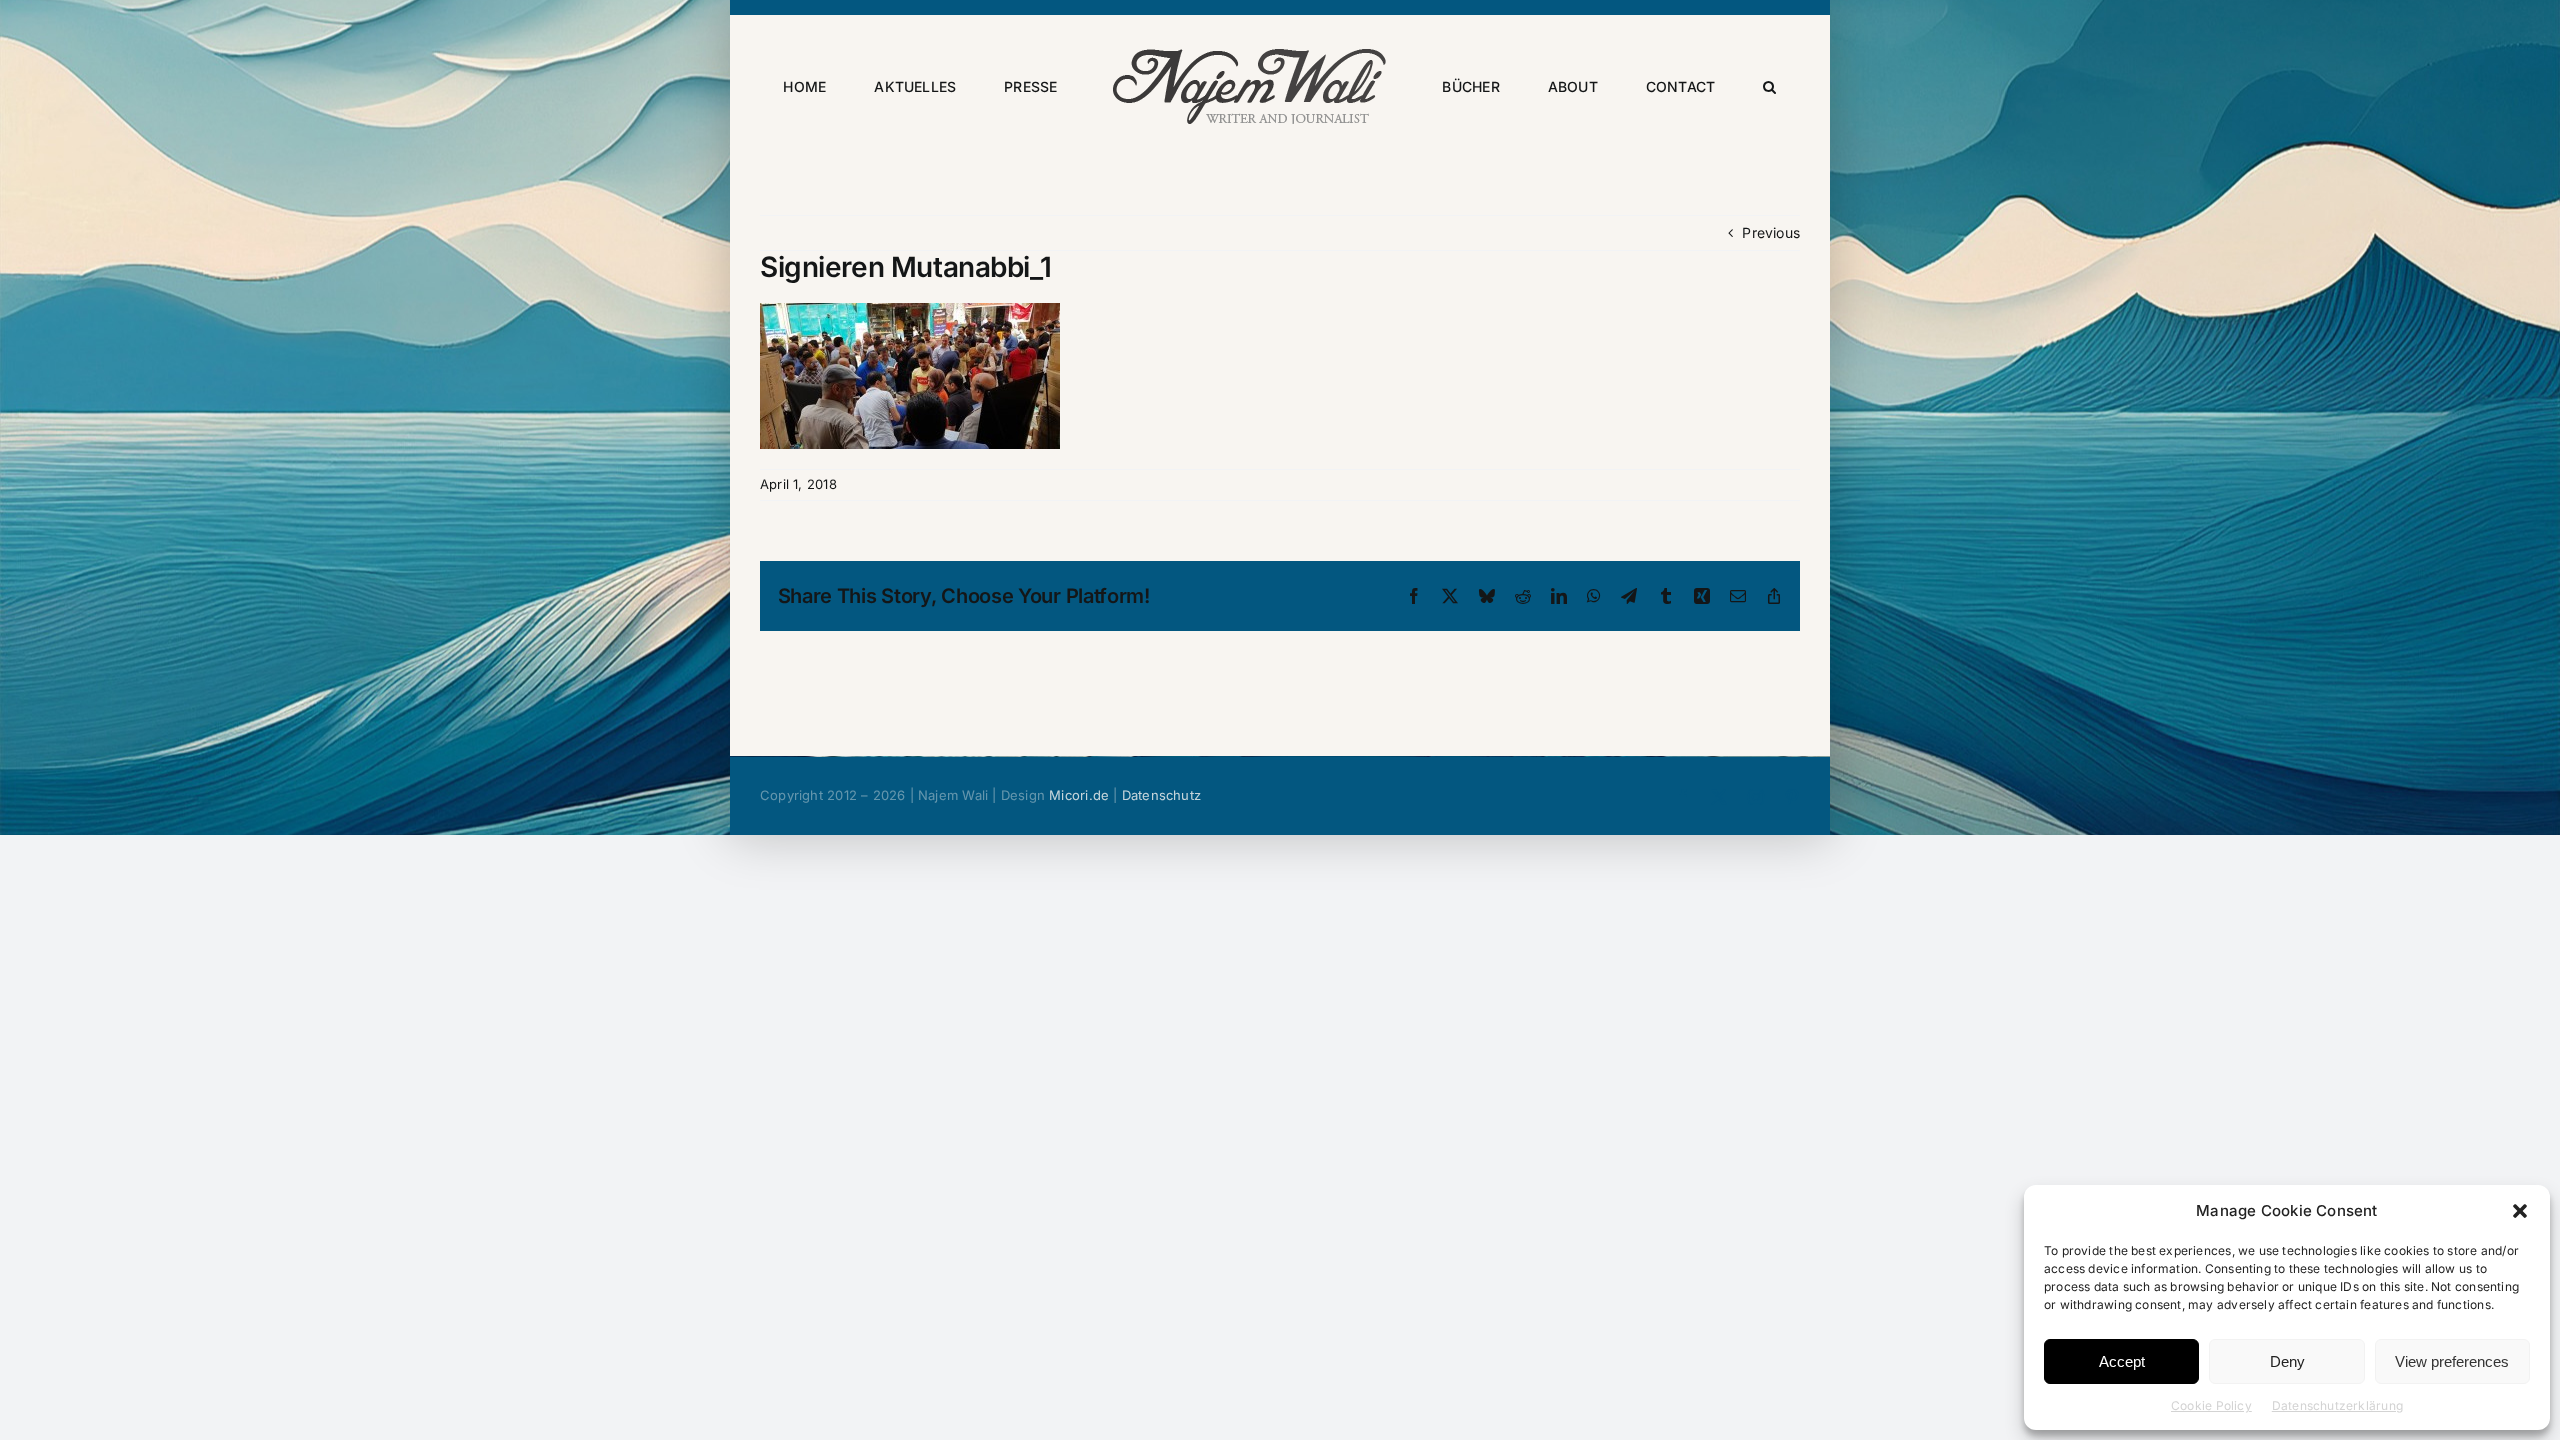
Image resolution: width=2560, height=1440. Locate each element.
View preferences (2452, 1361)
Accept (2122, 1361)
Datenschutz (1161, 795)
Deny (2287, 1361)
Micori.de (1079, 795)
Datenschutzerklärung (2337, 1405)
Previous (1771, 232)
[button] (2520, 1211)
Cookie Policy (2211, 1405)
